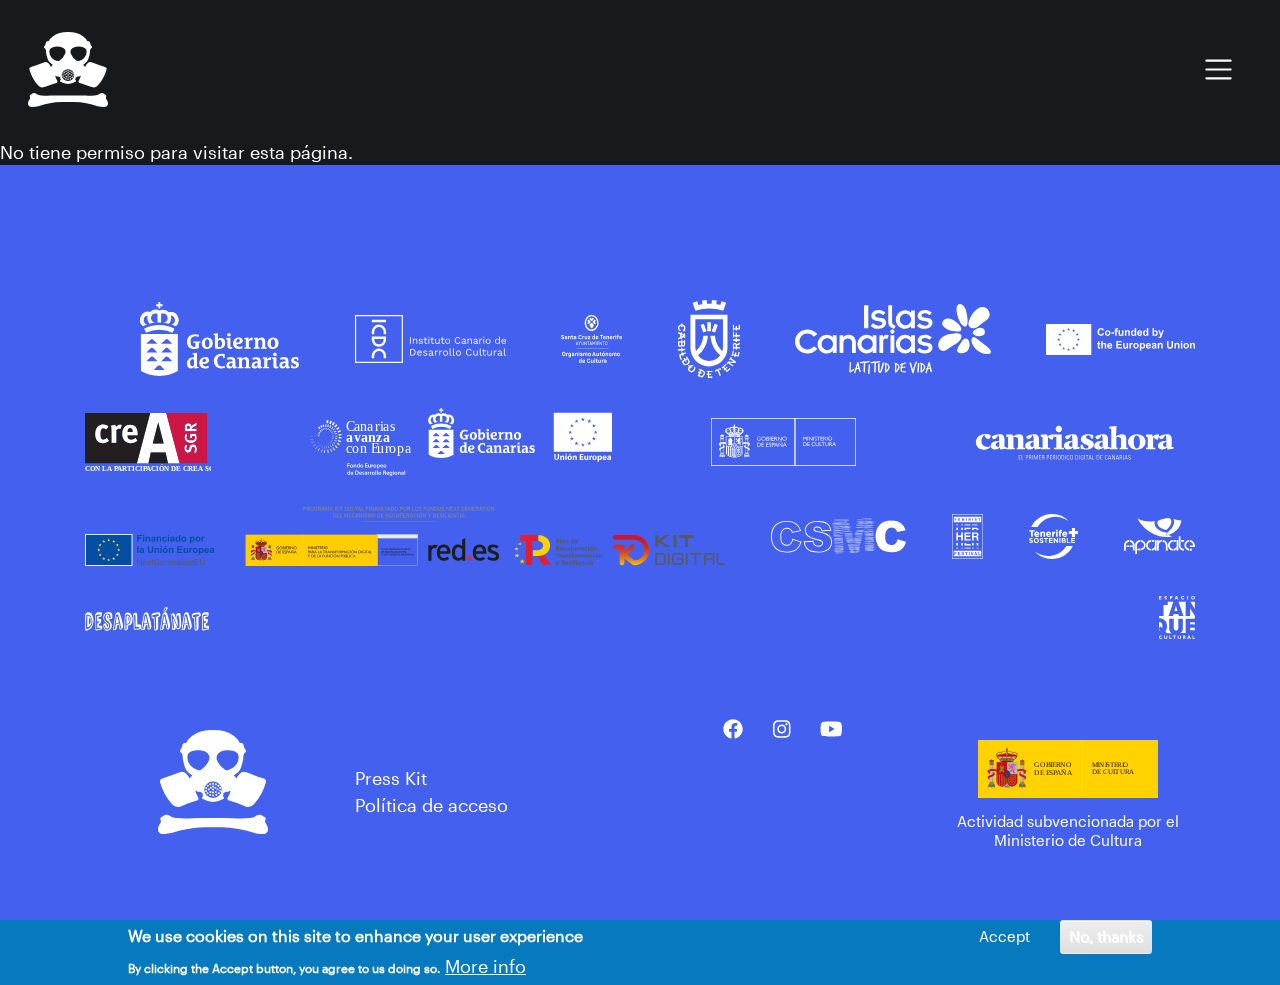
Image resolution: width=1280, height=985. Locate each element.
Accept (1004, 936)
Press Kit (391, 778)
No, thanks (1106, 936)
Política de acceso (431, 805)
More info (485, 965)
